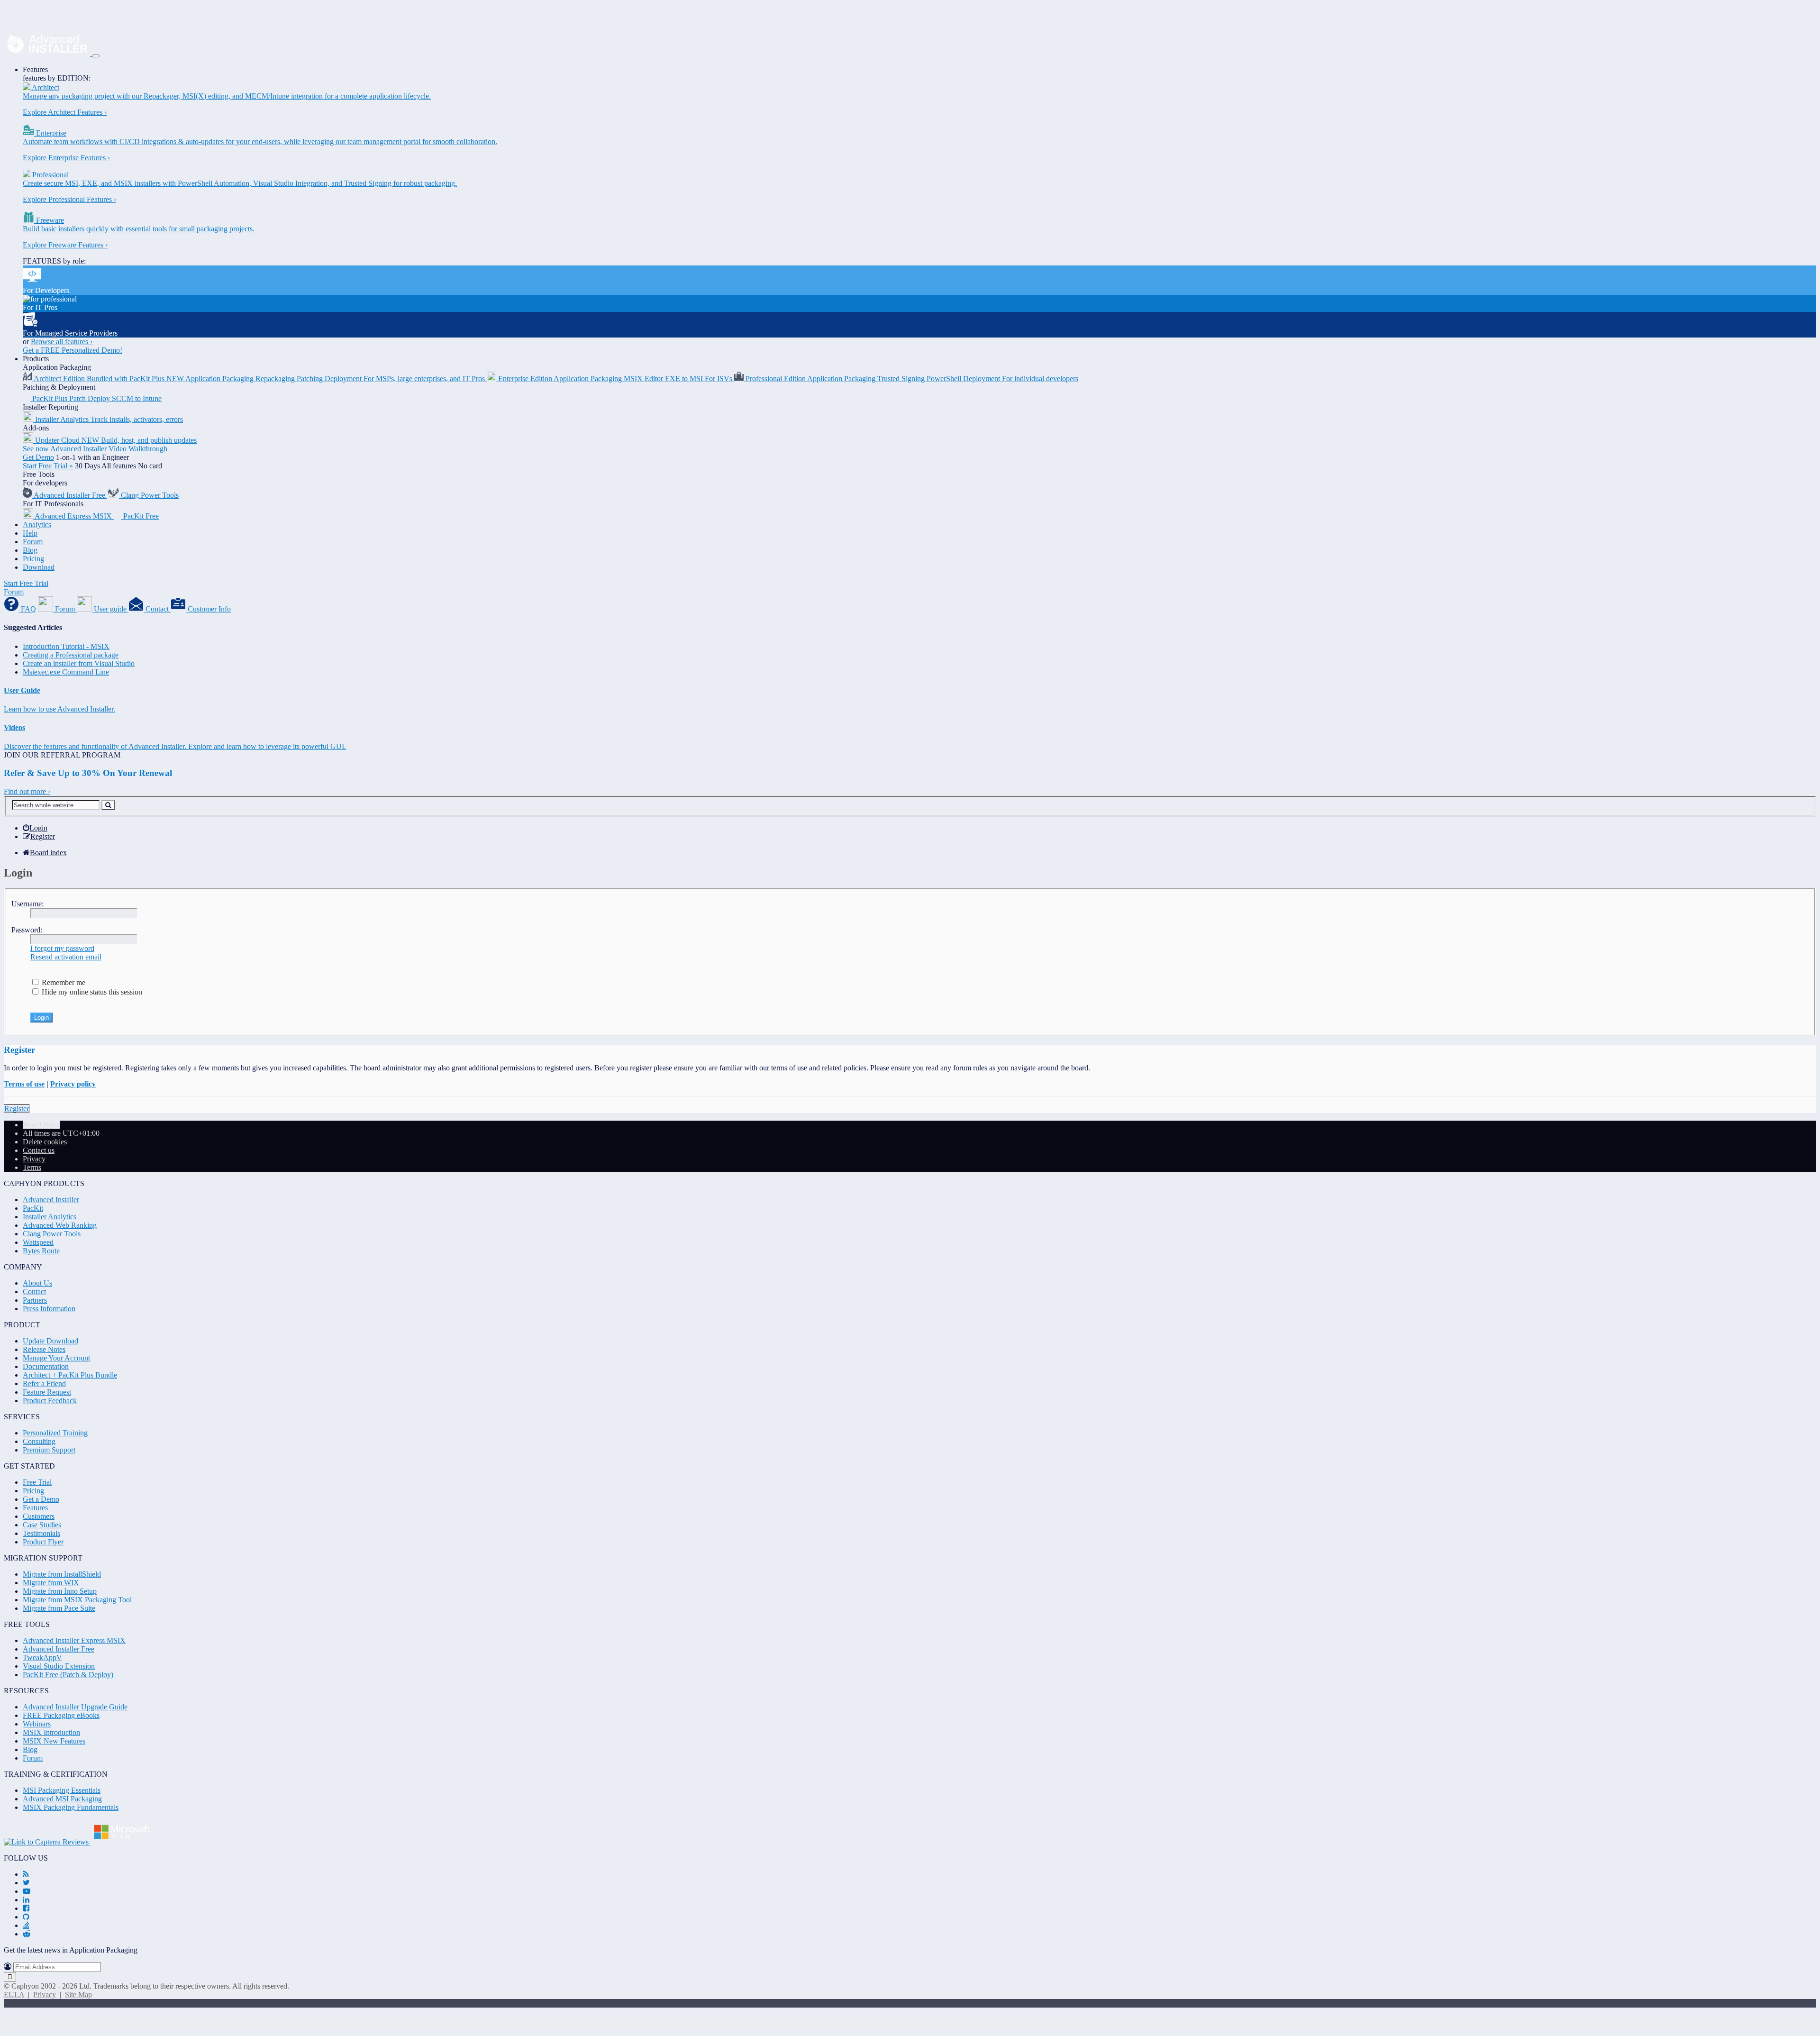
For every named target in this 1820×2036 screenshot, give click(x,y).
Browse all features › (62, 342)
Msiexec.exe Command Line (66, 672)
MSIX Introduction (51, 1732)
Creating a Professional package (71, 655)
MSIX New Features (54, 1741)
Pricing (33, 559)
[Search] (108, 805)
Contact (34, 1292)
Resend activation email (66, 957)
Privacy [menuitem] (34, 1159)
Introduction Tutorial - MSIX (66, 646)
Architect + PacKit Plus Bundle (70, 1375)
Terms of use (24, 1084)
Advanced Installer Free (59, 1649)
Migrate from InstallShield (62, 1574)
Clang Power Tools (52, 1234)
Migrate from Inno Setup (60, 1591)
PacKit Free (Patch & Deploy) (68, 1675)
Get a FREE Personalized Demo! (73, 350)
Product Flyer (43, 1542)
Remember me (63, 982)
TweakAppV (42, 1657)
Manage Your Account (56, 1358)
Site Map (78, 1995)
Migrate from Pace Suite (59, 1608)
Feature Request (47, 1392)
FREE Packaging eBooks (61, 1715)
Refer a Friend (44, 1383)
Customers (39, 1516)
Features (35, 69)
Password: (27, 930)
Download (39, 567)
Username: (27, 904)
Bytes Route (41, 1251)
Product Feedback (50, 1401)
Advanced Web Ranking (60, 1225)
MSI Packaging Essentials (62, 1790)
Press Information (49, 1309)
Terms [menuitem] (32, 1167)
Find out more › (27, 791)
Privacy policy (73, 1084)
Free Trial (37, 1482)
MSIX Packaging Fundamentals (71, 1807)
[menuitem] (35, 828)
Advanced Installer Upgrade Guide (75, 1707)
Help (30, 533)
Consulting (39, 1441)
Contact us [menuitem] (39, 1150)
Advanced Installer (51, 1200)
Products (36, 359)
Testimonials (41, 1533)
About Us (37, 1283)
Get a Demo (41, 1499)
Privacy (45, 1995)
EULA (14, 1995)
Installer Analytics (50, 1217)
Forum (33, 542)
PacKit (33, 1208)
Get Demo (38, 457)
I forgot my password (62, 948)
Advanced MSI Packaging (62, 1799)
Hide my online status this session (91, 992)
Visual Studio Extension (59, 1666)
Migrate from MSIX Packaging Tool (77, 1600)
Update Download (50, 1341)
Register (17, 1109)
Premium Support (49, 1450)
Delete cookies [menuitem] (45, 1142)
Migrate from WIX (51, 1583)
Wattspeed (38, 1242)
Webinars (37, 1724)
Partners (35, 1300)
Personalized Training (55, 1433)
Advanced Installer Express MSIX (74, 1640)
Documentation (46, 1366)
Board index (41, 1125)
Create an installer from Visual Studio (79, 663)
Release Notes (44, 1349)
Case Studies (42, 1525)
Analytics (37, 525)
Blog (30, 550)
